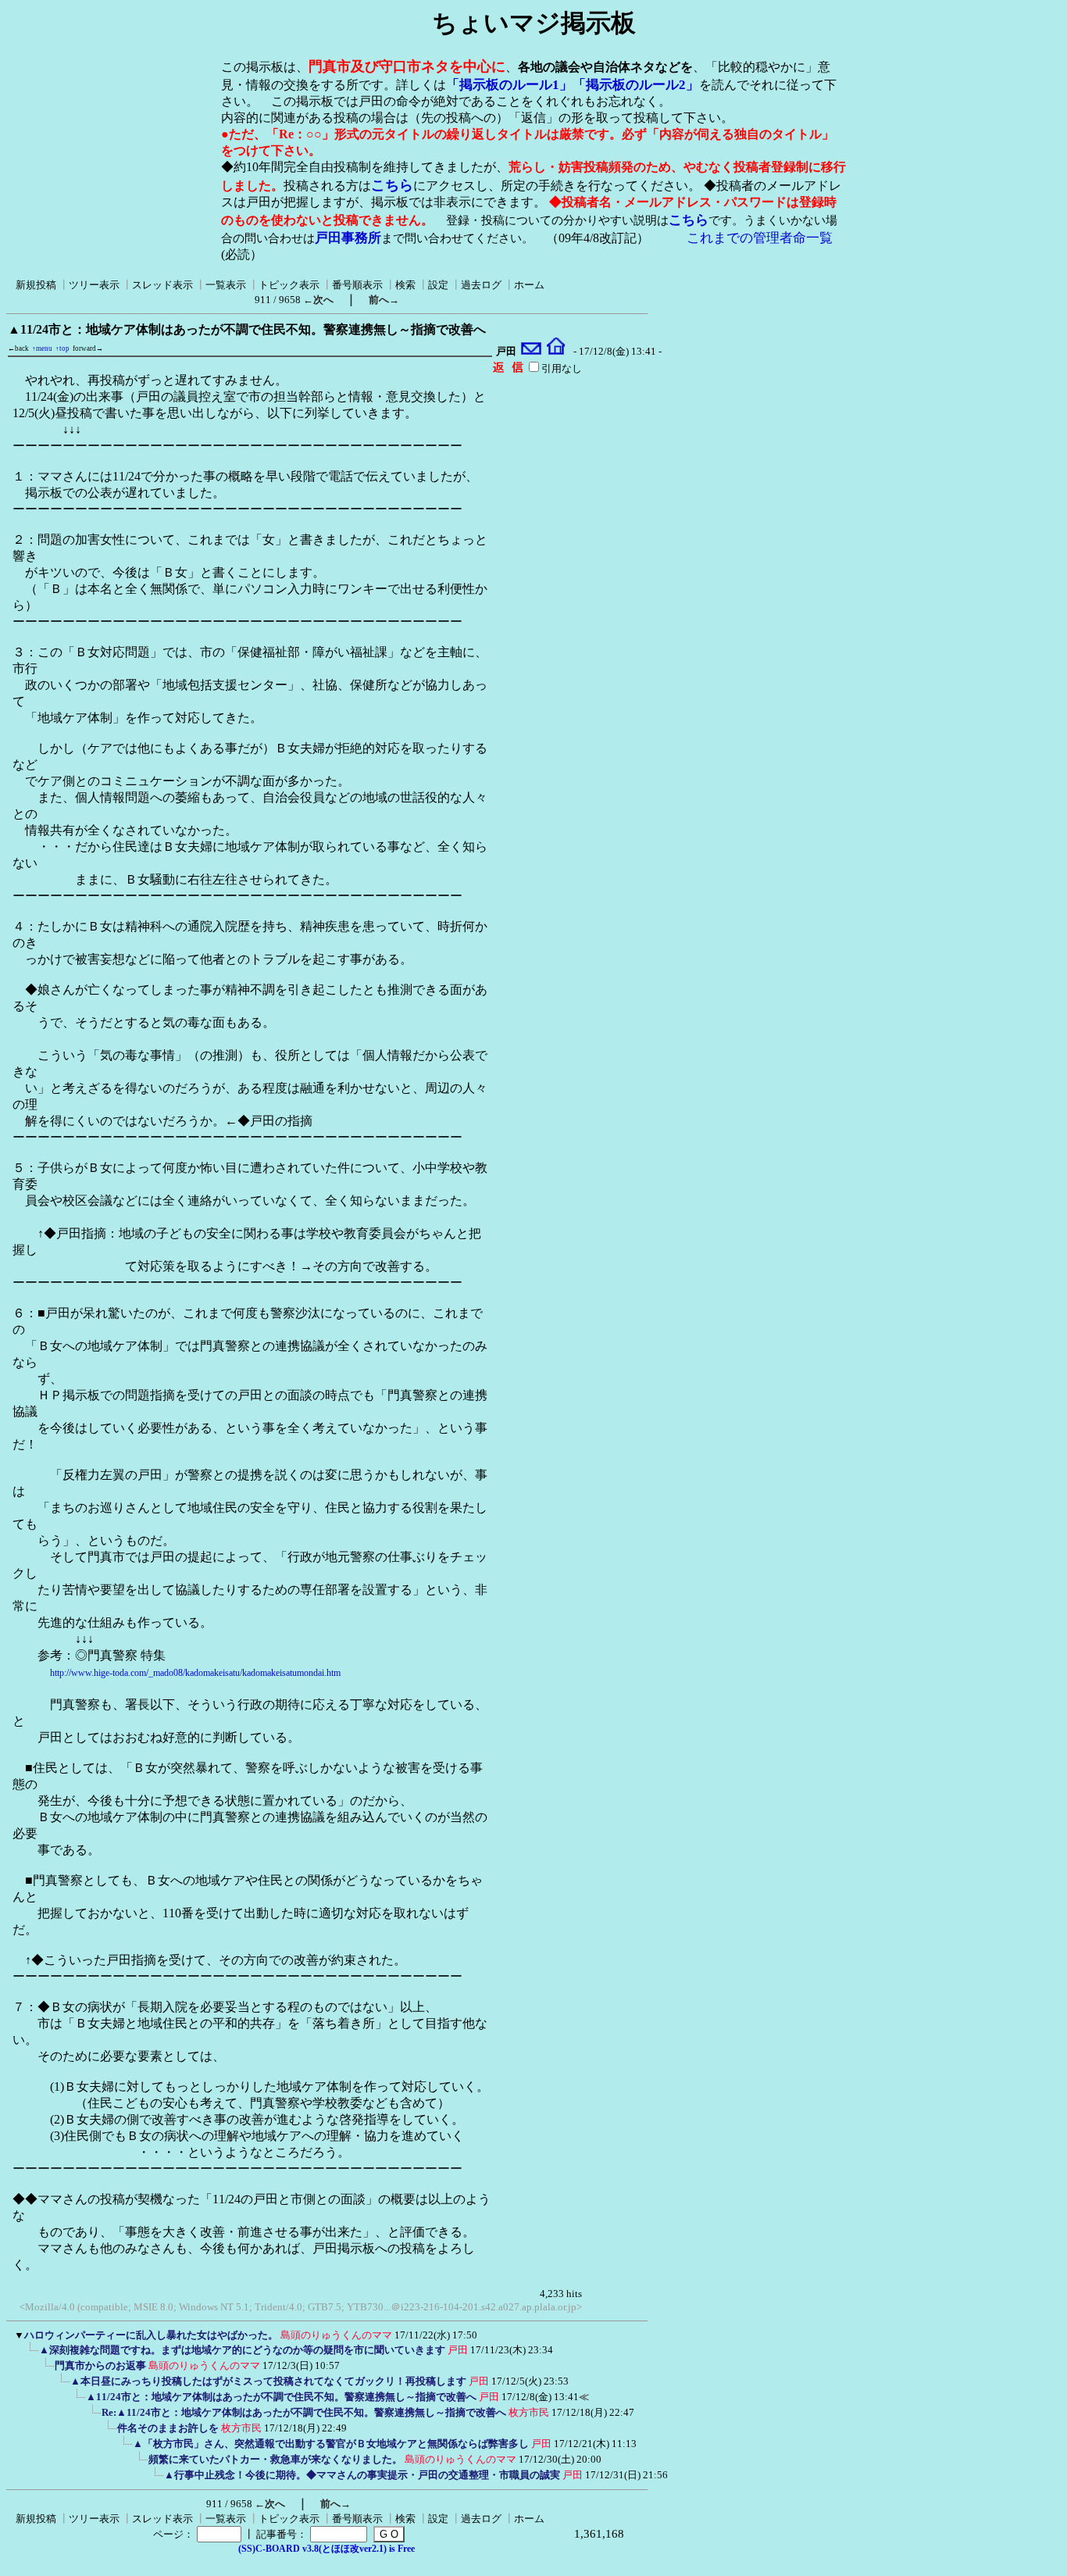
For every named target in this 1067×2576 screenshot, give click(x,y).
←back (18, 348)
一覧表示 (226, 285)
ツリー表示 (94, 285)
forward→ (88, 348)
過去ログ (481, 285)
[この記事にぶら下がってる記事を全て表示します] (31, 2355)
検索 (405, 285)
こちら (392, 185)
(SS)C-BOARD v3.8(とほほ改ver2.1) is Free (327, 2549)
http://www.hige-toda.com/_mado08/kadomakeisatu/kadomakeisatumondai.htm (195, 1673)
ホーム (529, 285)
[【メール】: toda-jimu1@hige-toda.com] (532, 352)
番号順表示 (357, 285)
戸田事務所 (348, 238)
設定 (438, 285)
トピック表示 (289, 285)
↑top (62, 348)
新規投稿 (36, 285)
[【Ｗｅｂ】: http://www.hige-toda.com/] (556, 352)
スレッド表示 (162, 285)
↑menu (42, 348)
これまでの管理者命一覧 (760, 238)
